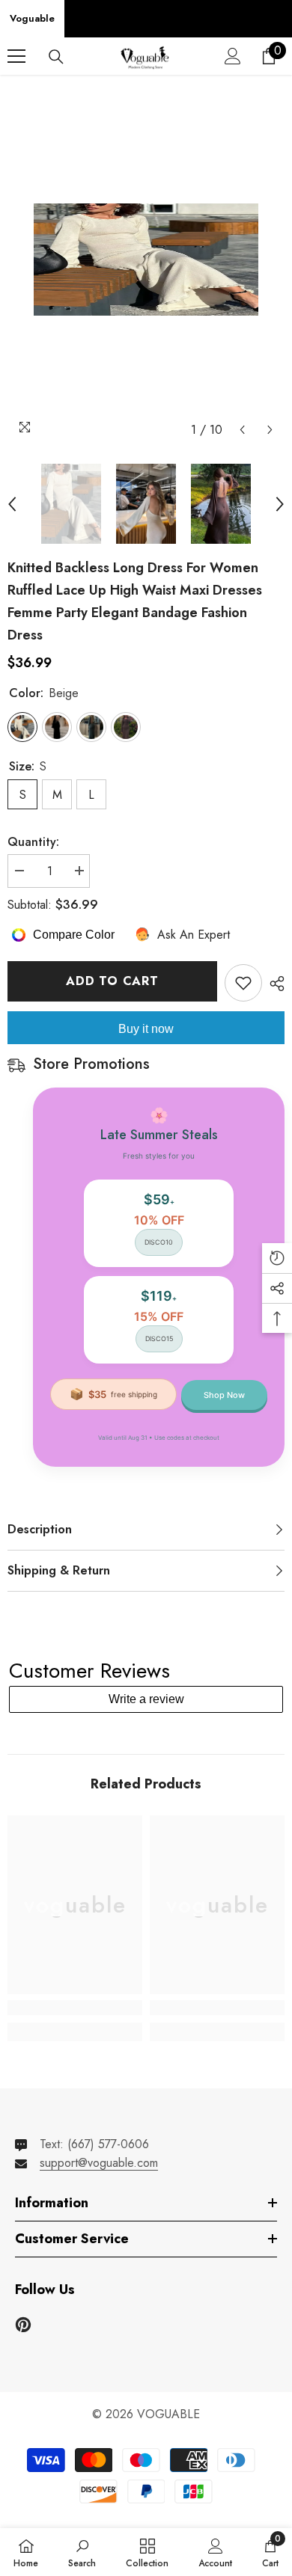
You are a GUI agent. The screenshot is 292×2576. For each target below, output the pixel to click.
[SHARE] (273, 984)
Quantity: (33, 842)
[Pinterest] (23, 2325)
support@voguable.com (99, 2163)
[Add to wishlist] (243, 983)
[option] (146, 260)
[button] (242, 430)
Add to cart (112, 981)
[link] (75, 2008)
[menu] (16, 56)
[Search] (56, 57)
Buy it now (146, 1029)
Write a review (146, 1699)
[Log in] (233, 56)
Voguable (32, 18)
